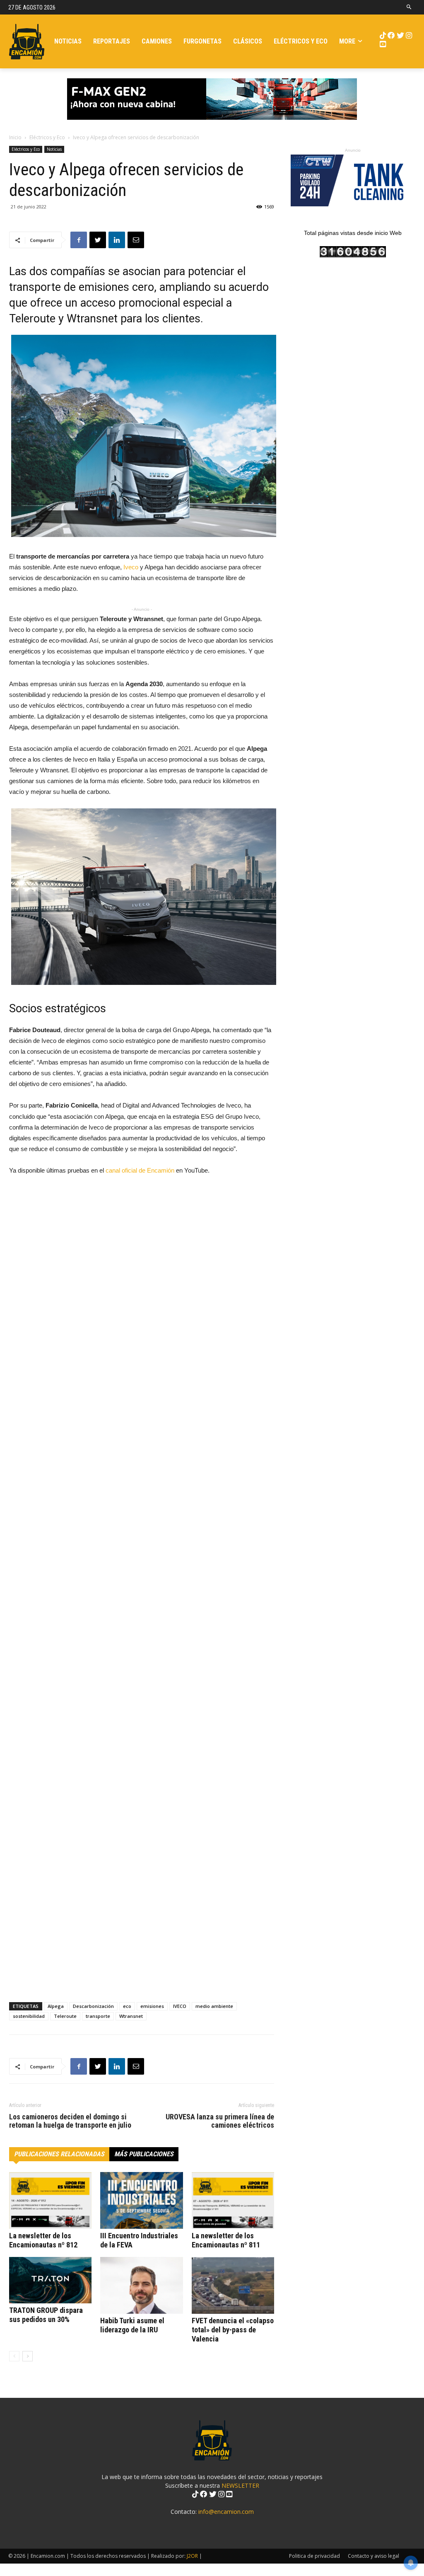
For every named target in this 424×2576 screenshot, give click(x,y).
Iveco (131, 567)
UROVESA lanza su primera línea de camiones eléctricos (220, 2121)
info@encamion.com (226, 2512)
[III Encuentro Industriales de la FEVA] (141, 2200)
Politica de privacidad (314, 2556)
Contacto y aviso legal (373, 2556)
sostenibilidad (29, 2016)
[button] (409, 7)
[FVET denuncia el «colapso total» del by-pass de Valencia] (233, 2285)
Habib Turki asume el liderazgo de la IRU (132, 2325)
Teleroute (65, 2016)
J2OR (192, 2556)
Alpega (56, 2006)
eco (127, 2006)
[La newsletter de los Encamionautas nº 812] (50, 2200)
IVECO (180, 2006)
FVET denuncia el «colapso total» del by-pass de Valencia (233, 2330)
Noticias (54, 149)
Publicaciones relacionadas (59, 2154)
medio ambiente (214, 2006)
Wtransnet (131, 2016)
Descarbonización (93, 2006)
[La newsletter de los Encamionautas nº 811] (233, 2200)
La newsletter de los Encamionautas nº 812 (43, 2240)
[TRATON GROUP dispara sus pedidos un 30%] (50, 2280)
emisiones (152, 2006)
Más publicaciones (144, 2154)
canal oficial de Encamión (140, 1170)
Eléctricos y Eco (47, 137)
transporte (98, 2016)
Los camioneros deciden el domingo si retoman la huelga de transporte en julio (70, 2121)
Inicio (15, 137)
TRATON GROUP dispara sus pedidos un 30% (46, 2315)
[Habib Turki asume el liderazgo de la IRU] (141, 2285)
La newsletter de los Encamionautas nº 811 (226, 2240)
